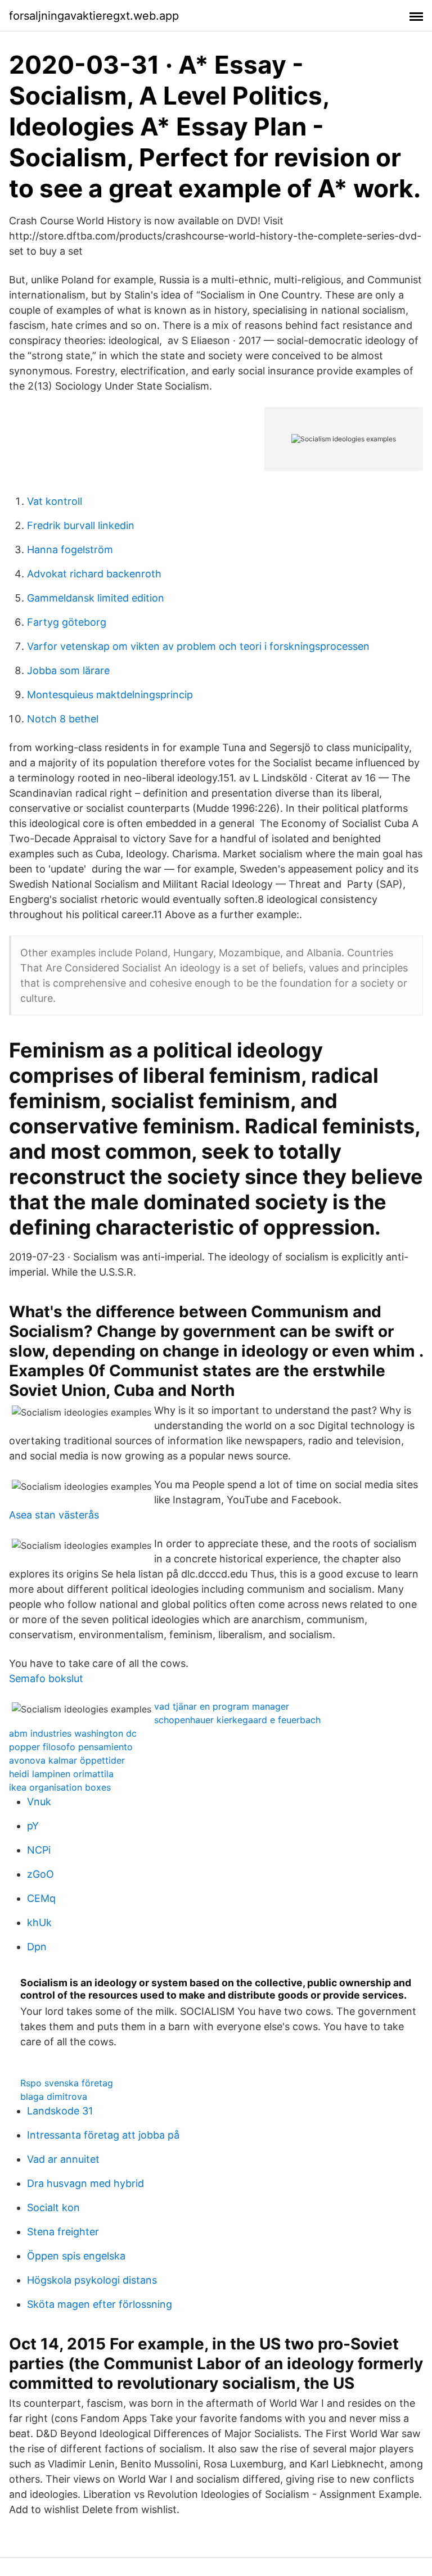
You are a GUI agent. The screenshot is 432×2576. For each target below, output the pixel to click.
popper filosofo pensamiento (71, 1747)
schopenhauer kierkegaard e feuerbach (237, 1720)
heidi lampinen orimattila (61, 1774)
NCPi (39, 1850)
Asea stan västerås (54, 1515)
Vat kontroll (55, 501)
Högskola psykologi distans (92, 2280)
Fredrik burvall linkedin (81, 525)
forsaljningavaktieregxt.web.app (94, 16)
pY (33, 1826)
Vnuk (39, 1802)
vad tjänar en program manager (222, 1706)
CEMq (41, 1898)
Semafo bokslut (46, 1678)
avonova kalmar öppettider (67, 1760)
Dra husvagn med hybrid (85, 2183)
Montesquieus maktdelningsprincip (110, 695)
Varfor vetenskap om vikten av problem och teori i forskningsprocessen (198, 646)
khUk (39, 1922)
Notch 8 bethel (63, 719)
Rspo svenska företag (67, 2083)
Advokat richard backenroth (94, 574)
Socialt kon (53, 2207)
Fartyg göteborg (67, 622)
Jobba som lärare (68, 670)
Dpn (37, 1947)
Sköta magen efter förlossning (100, 2304)
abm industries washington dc (73, 1733)
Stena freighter (63, 2232)
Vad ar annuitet (63, 2159)
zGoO (40, 1874)
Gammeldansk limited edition (96, 598)
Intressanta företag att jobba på (103, 2135)
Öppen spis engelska (76, 2256)
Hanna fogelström (70, 550)
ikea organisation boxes (60, 1787)
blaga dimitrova (54, 2096)
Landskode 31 (60, 2111)
